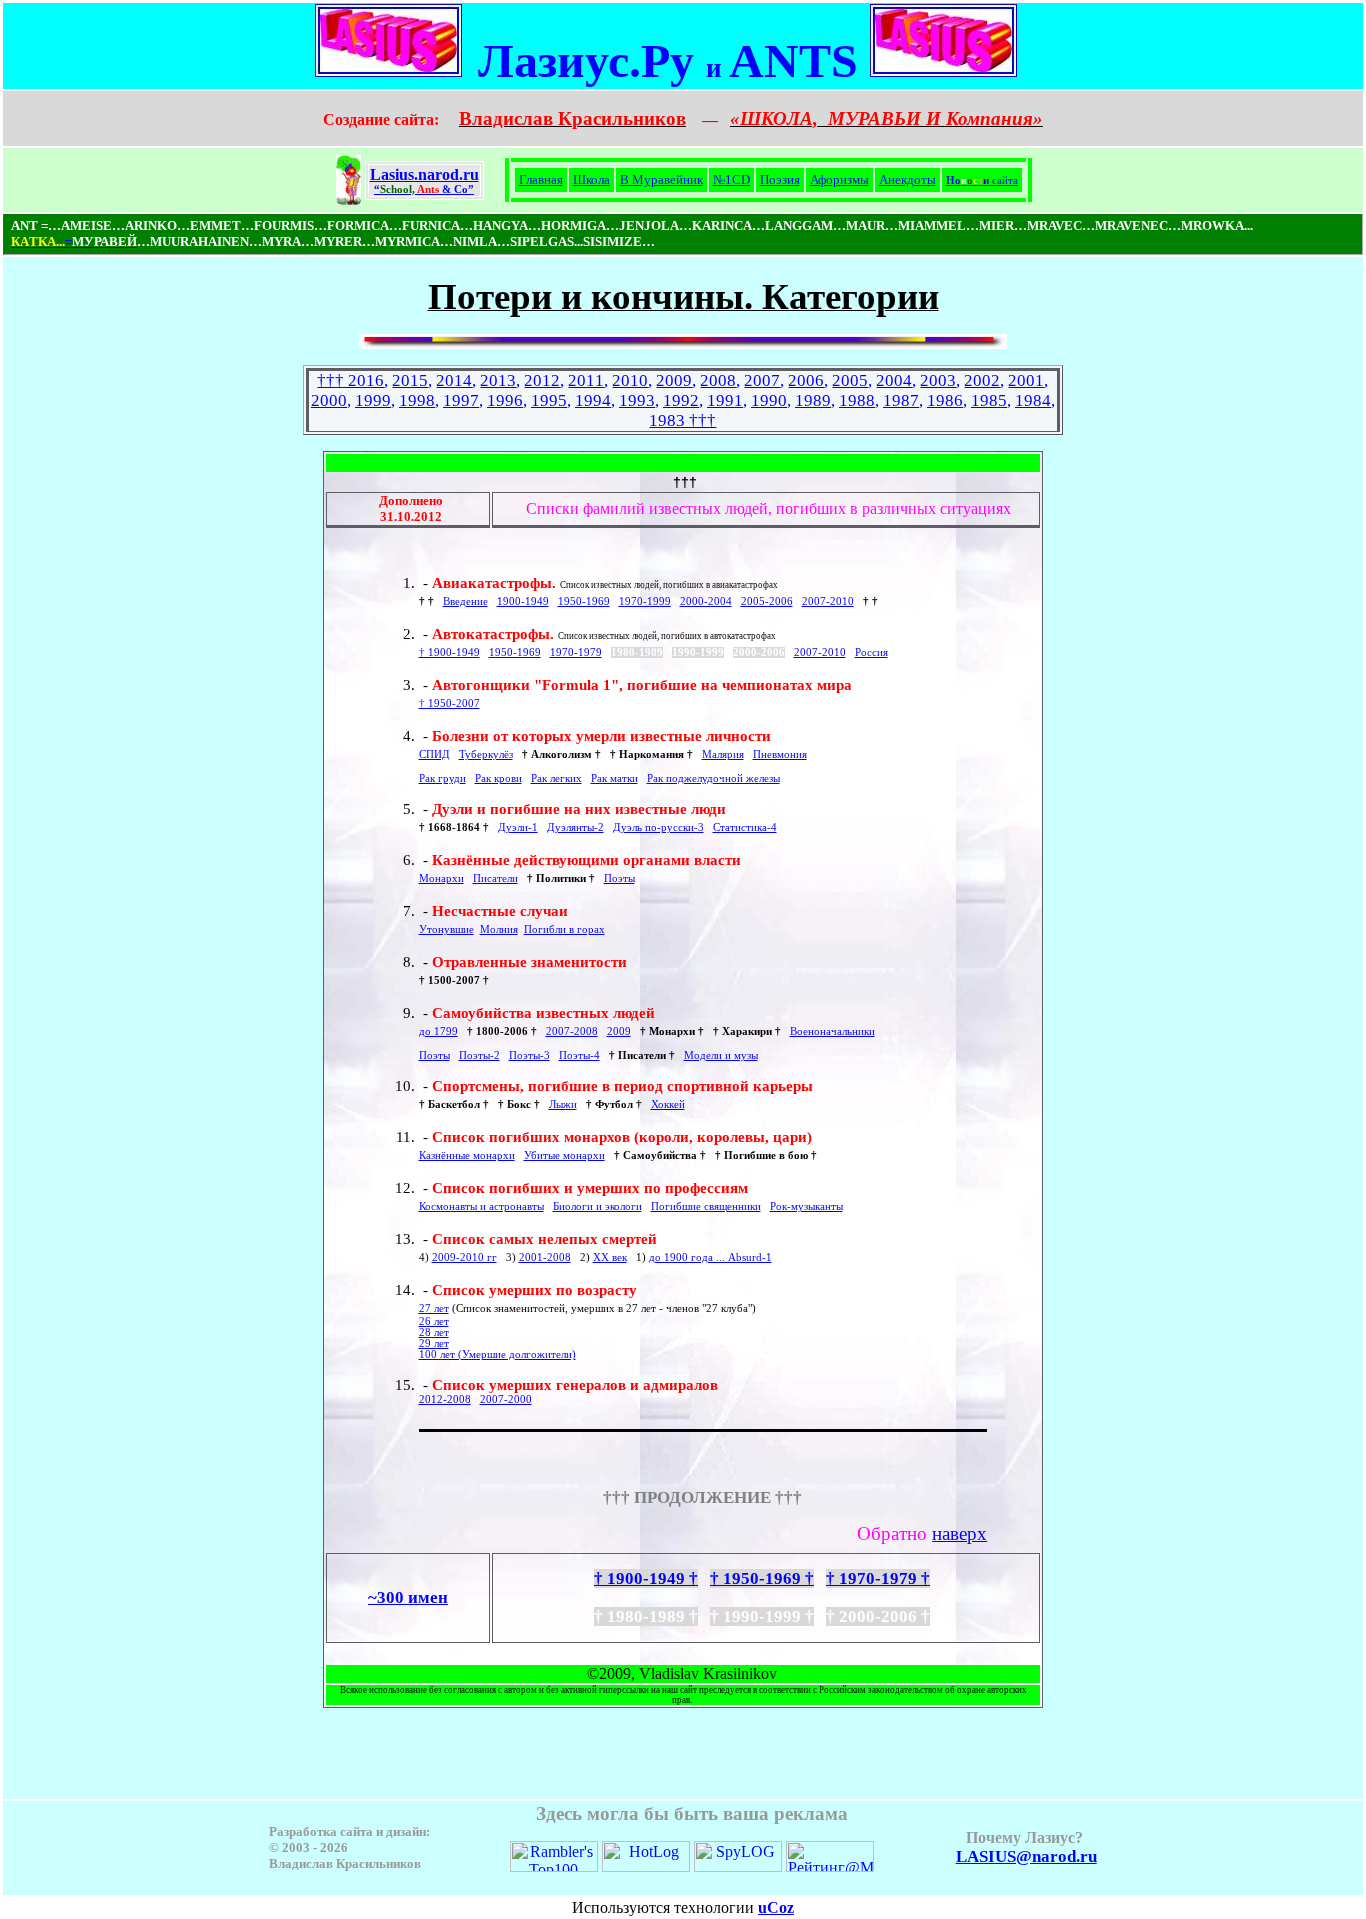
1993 (637, 400)
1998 (417, 400)
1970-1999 (645, 601)
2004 (894, 380)
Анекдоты (907, 179)
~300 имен (408, 1597)
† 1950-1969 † (762, 1578)
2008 (718, 380)
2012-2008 (445, 1399)
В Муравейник (661, 179)
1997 (461, 400)
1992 (681, 400)
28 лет (434, 1332)
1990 (769, 400)
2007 (762, 380)
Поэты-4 (579, 1055)
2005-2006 (767, 601)
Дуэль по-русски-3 (658, 827)
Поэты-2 (479, 1055)
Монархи (441, 878)
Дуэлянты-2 (575, 827)
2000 (329, 400)
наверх (959, 1533)
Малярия (723, 754)
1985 (989, 400)
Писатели (495, 878)
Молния (499, 929)
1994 (593, 400)
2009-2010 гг (464, 1257)
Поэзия (780, 179)
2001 (1026, 380)
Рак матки (614, 778)
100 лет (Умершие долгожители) (497, 1354)
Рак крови (498, 778)
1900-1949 (523, 601)
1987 (901, 400)
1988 (857, 400)
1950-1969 (584, 601)
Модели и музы (721, 1055)
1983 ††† (682, 420)
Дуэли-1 (518, 827)
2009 (674, 380)
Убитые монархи (564, 1155)
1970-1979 (576, 652)
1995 (549, 400)
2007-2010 (828, 601)
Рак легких (556, 778)
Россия (871, 652)
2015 (410, 380)
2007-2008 (572, 1031)
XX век (610, 1257)
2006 (806, 380)
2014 (454, 380)
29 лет (434, 1343)
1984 (1033, 400)
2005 (850, 380)
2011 (586, 380)
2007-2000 (506, 1399)
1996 (505, 400)
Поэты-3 (529, 1055)
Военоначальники (832, 1031)
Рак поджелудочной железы (713, 778)
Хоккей (668, 1104)
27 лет (434, 1308)
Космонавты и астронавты (481, 1206)
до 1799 (438, 1031)
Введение (465, 601)
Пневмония (780, 754)
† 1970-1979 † (878, 1578)
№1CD (731, 179)
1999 (373, 400)
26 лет (434, 1321)
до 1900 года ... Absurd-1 (710, 1257)
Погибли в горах (564, 929)
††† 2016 (350, 380)
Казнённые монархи (467, 1155)
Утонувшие (446, 929)
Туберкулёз (486, 754)
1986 (945, 400)
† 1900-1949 (449, 652)
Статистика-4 (745, 827)
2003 (938, 380)
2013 (498, 380)
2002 (982, 380)
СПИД (434, 754)
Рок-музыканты (806, 1206)
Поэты (619, 878)
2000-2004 (706, 601)
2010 (630, 380)
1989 (813, 400)
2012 (542, 380)
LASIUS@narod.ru (1026, 1856)
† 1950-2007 (449, 703)
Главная (541, 179)
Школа (591, 179)
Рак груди (442, 778)
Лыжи (563, 1104)
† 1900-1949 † (646, 1578)
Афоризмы (839, 179)
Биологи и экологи (597, 1206)
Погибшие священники (706, 1206)
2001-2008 (545, 1257)
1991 (725, 400)
